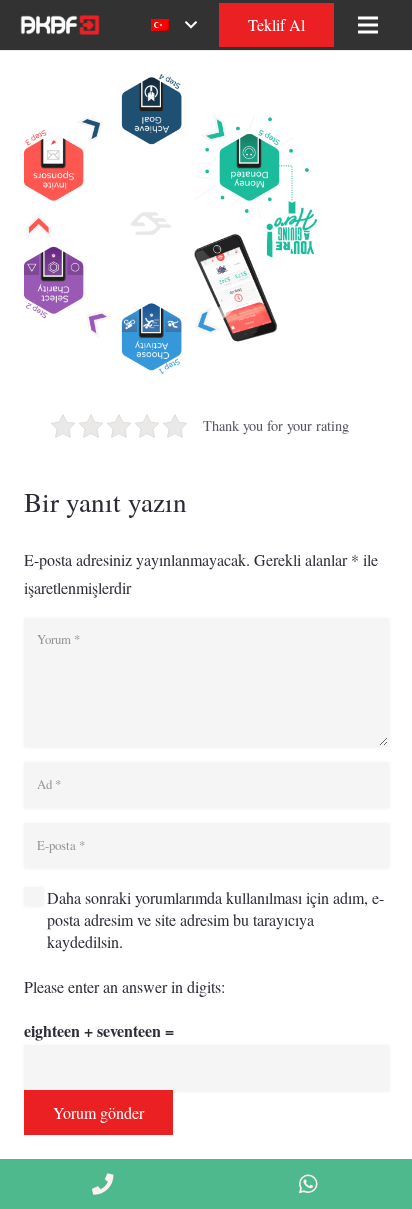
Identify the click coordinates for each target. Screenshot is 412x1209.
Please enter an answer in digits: (124, 986)
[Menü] (368, 25)
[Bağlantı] (58, 25)
